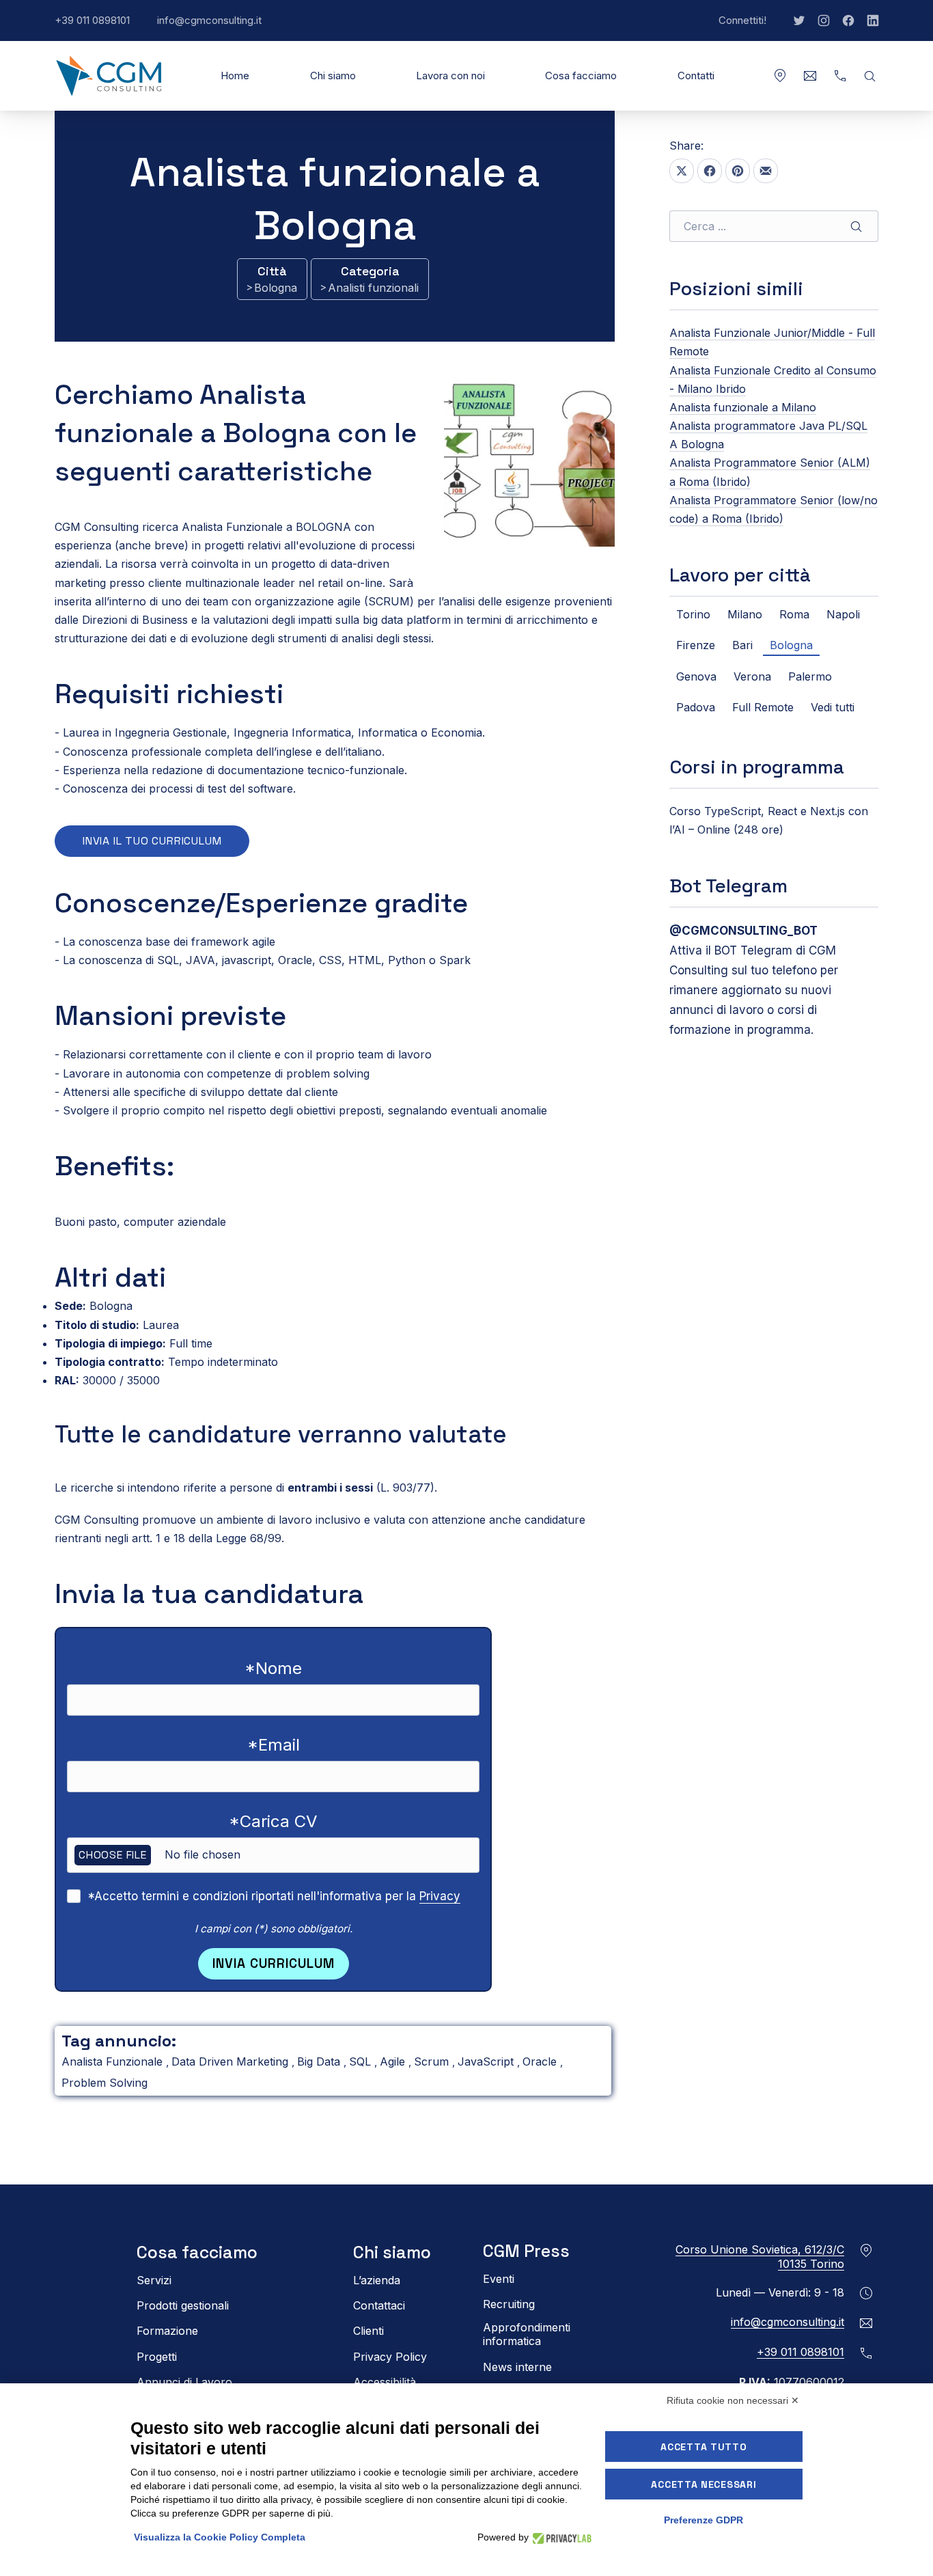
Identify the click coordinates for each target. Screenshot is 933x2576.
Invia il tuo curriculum (152, 841)
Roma (794, 614)
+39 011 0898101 (99, 27)
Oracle (541, 2061)
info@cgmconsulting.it (216, 27)
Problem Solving (105, 2083)
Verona (752, 676)
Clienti (368, 2331)
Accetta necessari (704, 2484)
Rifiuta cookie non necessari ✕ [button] (733, 2400)
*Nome (273, 1668)
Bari (742, 645)
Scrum (433, 2061)
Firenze (696, 645)
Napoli (843, 614)
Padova (696, 707)
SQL (362, 2061)
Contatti (696, 76)
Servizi (154, 2280)
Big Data (320, 2061)
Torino (693, 614)
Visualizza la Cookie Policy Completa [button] (220, 2537)
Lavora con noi (450, 76)
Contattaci (379, 2305)
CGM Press (526, 2251)
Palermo (810, 676)
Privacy (440, 1896)
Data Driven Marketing (232, 2061)
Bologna (276, 288)
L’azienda (377, 2280)
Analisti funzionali (373, 288)
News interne (517, 2367)
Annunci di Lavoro (184, 2382)
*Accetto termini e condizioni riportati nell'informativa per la (274, 1896)
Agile (394, 2061)
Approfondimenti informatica (527, 2334)
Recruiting (509, 2304)
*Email (274, 1745)
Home (235, 76)
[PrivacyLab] (560, 2537)
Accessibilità (385, 2382)
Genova (696, 676)
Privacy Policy (390, 2357)
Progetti (157, 2357)
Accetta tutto (704, 2447)
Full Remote (763, 707)
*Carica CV (273, 1821)
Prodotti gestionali (183, 2305)
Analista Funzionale (114, 2061)
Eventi (499, 2279)
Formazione (167, 2331)
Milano (745, 614)
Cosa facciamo (581, 76)
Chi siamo (333, 76)
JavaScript (487, 2061)
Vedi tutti (833, 707)
